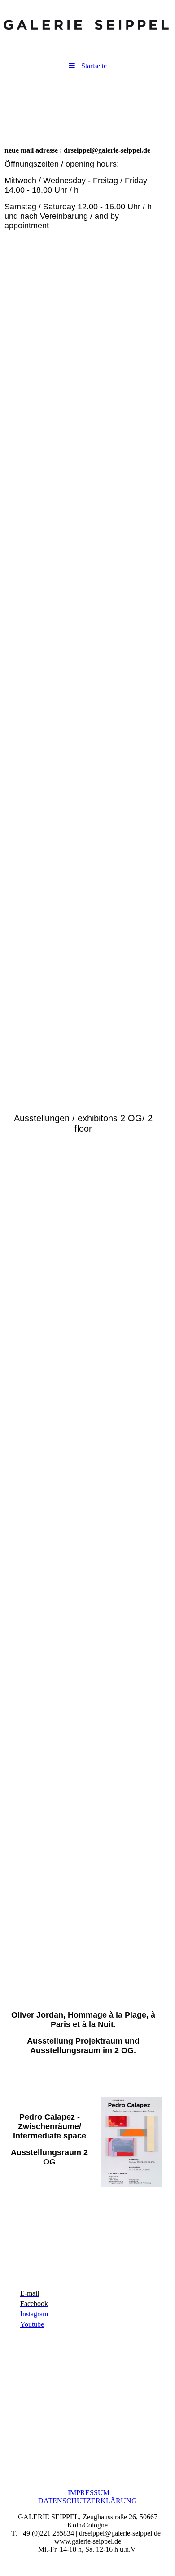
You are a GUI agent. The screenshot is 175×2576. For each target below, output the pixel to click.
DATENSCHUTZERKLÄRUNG (87, 2501)
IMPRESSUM (88, 2493)
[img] (87, 25)
